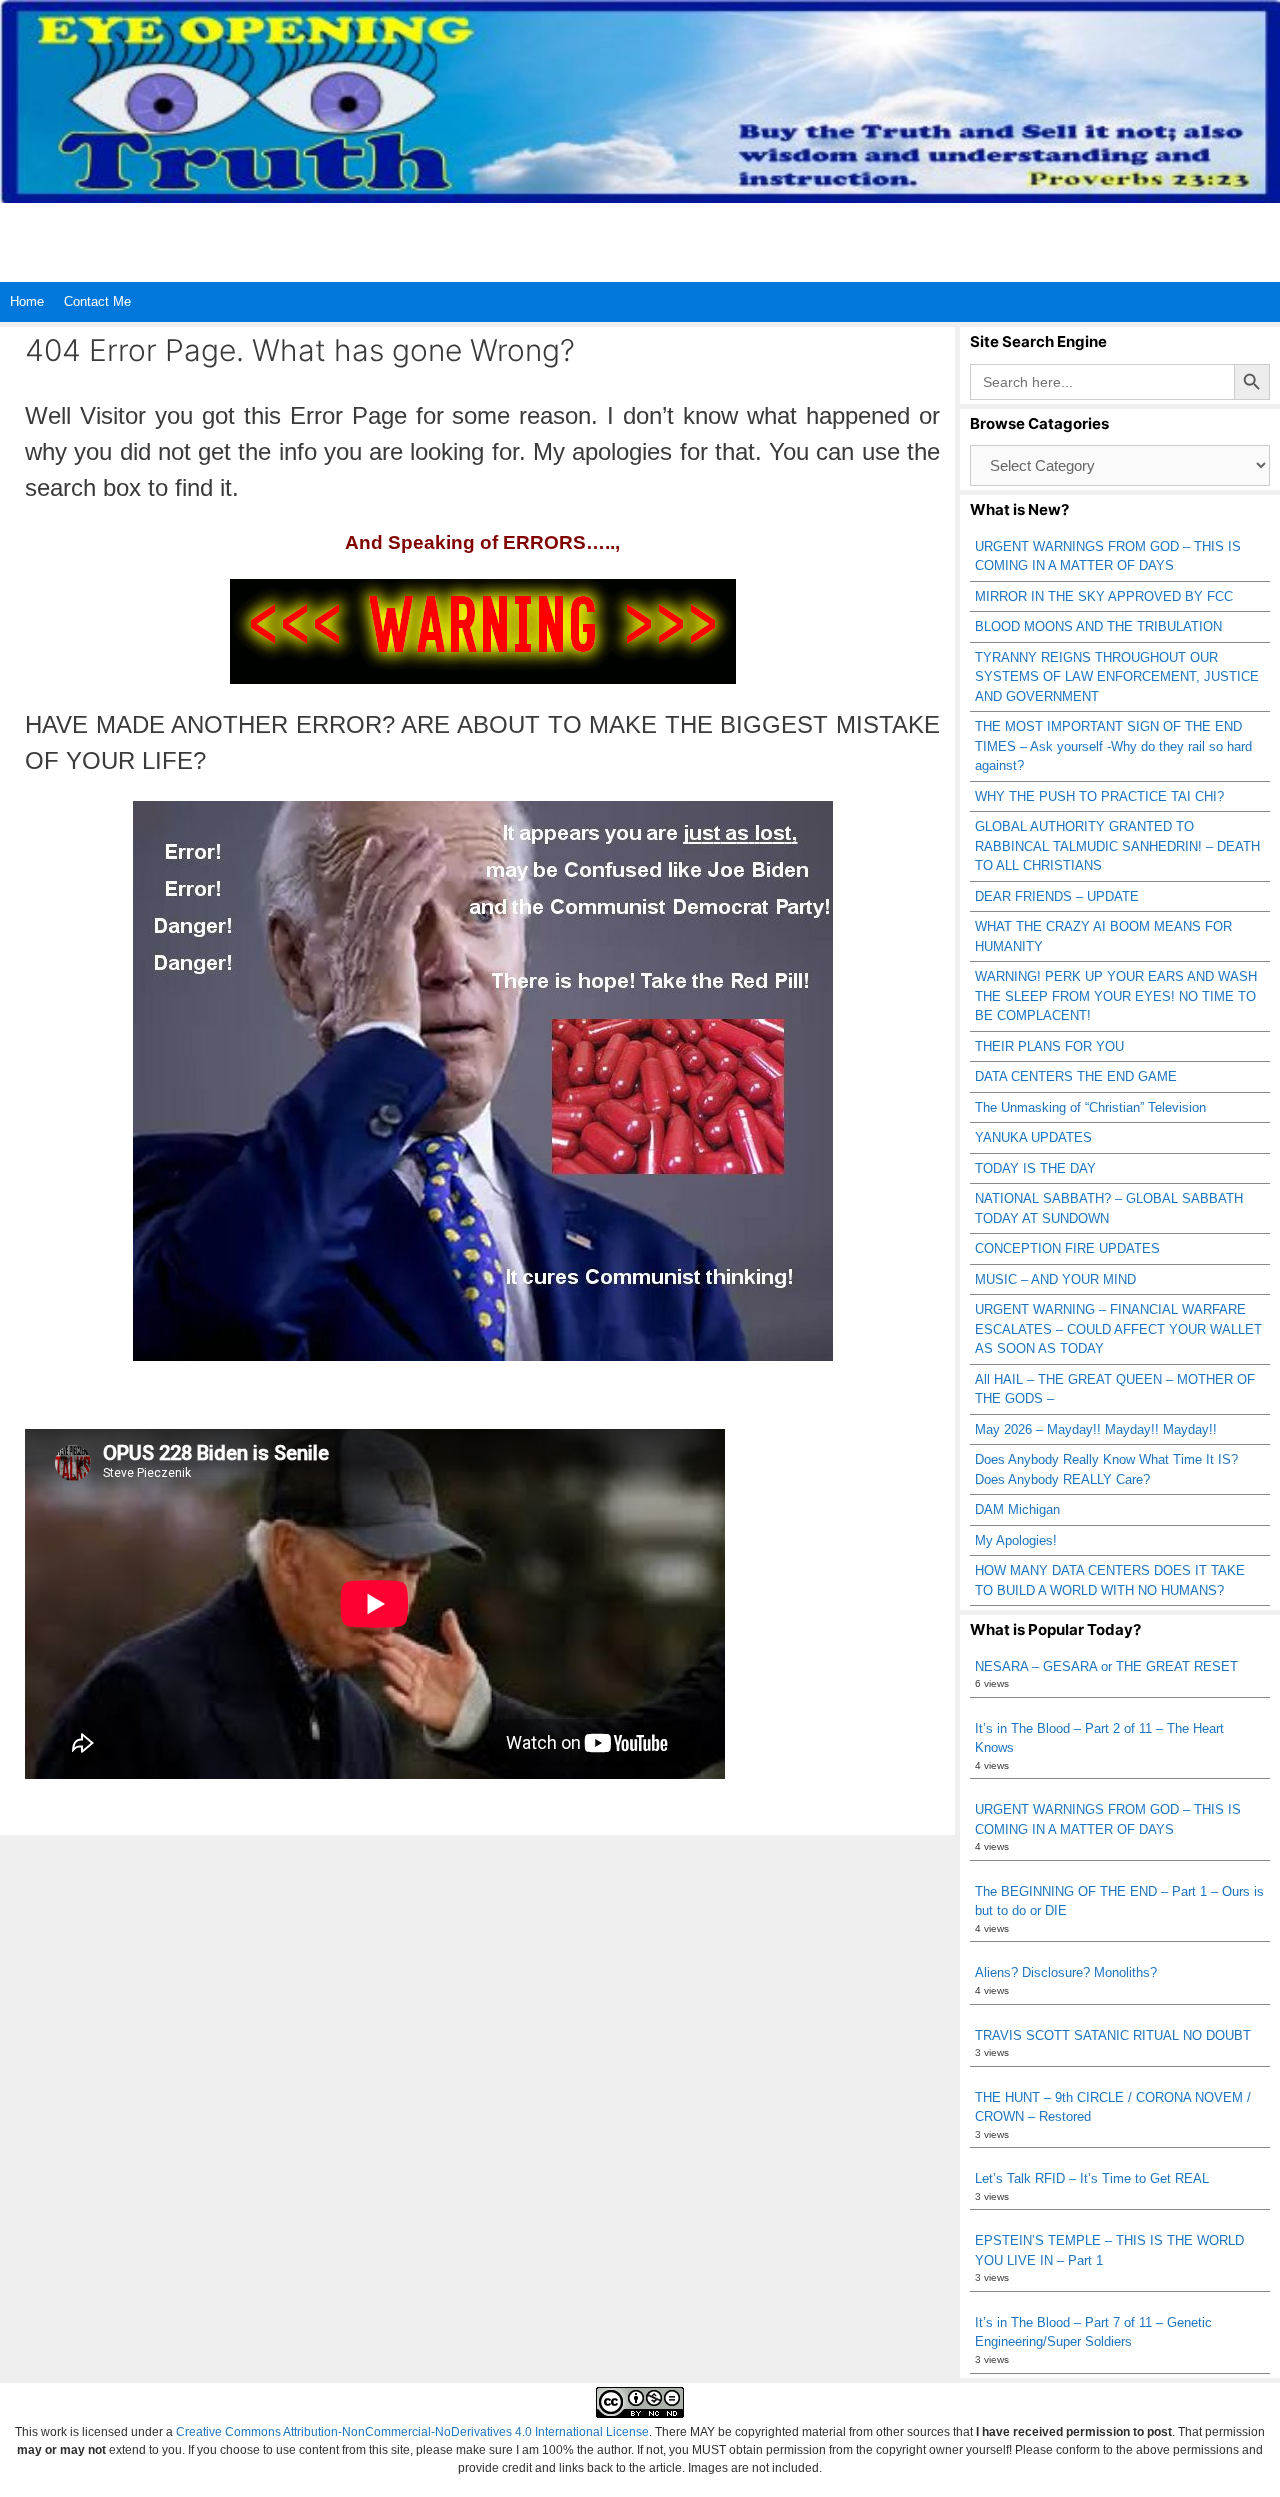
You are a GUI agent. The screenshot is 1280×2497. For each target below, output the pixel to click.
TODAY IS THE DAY (1035, 1168)
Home (27, 301)
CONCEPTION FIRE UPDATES (1067, 1248)
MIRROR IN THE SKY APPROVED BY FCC (1104, 596)
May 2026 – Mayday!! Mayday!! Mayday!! (1096, 1429)
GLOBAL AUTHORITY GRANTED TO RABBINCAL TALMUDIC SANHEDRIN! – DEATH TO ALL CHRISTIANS (1117, 846)
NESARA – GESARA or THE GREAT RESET (1106, 1666)
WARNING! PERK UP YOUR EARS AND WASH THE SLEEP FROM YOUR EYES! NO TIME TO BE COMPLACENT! (1116, 996)
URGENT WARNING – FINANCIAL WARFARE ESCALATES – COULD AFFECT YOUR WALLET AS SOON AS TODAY (1118, 1329)
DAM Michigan (1017, 1509)
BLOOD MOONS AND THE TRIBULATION (1098, 626)
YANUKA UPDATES (1033, 1137)
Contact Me (97, 301)
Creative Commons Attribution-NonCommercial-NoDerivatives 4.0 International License (412, 2432)
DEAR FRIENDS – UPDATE (1057, 896)
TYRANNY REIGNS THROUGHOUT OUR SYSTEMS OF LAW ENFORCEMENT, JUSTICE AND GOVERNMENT (1117, 677)
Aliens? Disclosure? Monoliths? (1066, 1972)
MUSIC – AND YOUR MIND (1055, 1279)
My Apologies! (1016, 1540)
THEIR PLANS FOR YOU (1049, 1046)
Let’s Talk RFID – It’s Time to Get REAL (1092, 2178)
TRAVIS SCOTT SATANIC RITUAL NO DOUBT (1113, 2035)
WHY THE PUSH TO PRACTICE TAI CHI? (1099, 796)
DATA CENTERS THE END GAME (1076, 1076)
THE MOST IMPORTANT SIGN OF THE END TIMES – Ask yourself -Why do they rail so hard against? (1113, 746)
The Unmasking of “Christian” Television (1090, 1107)
